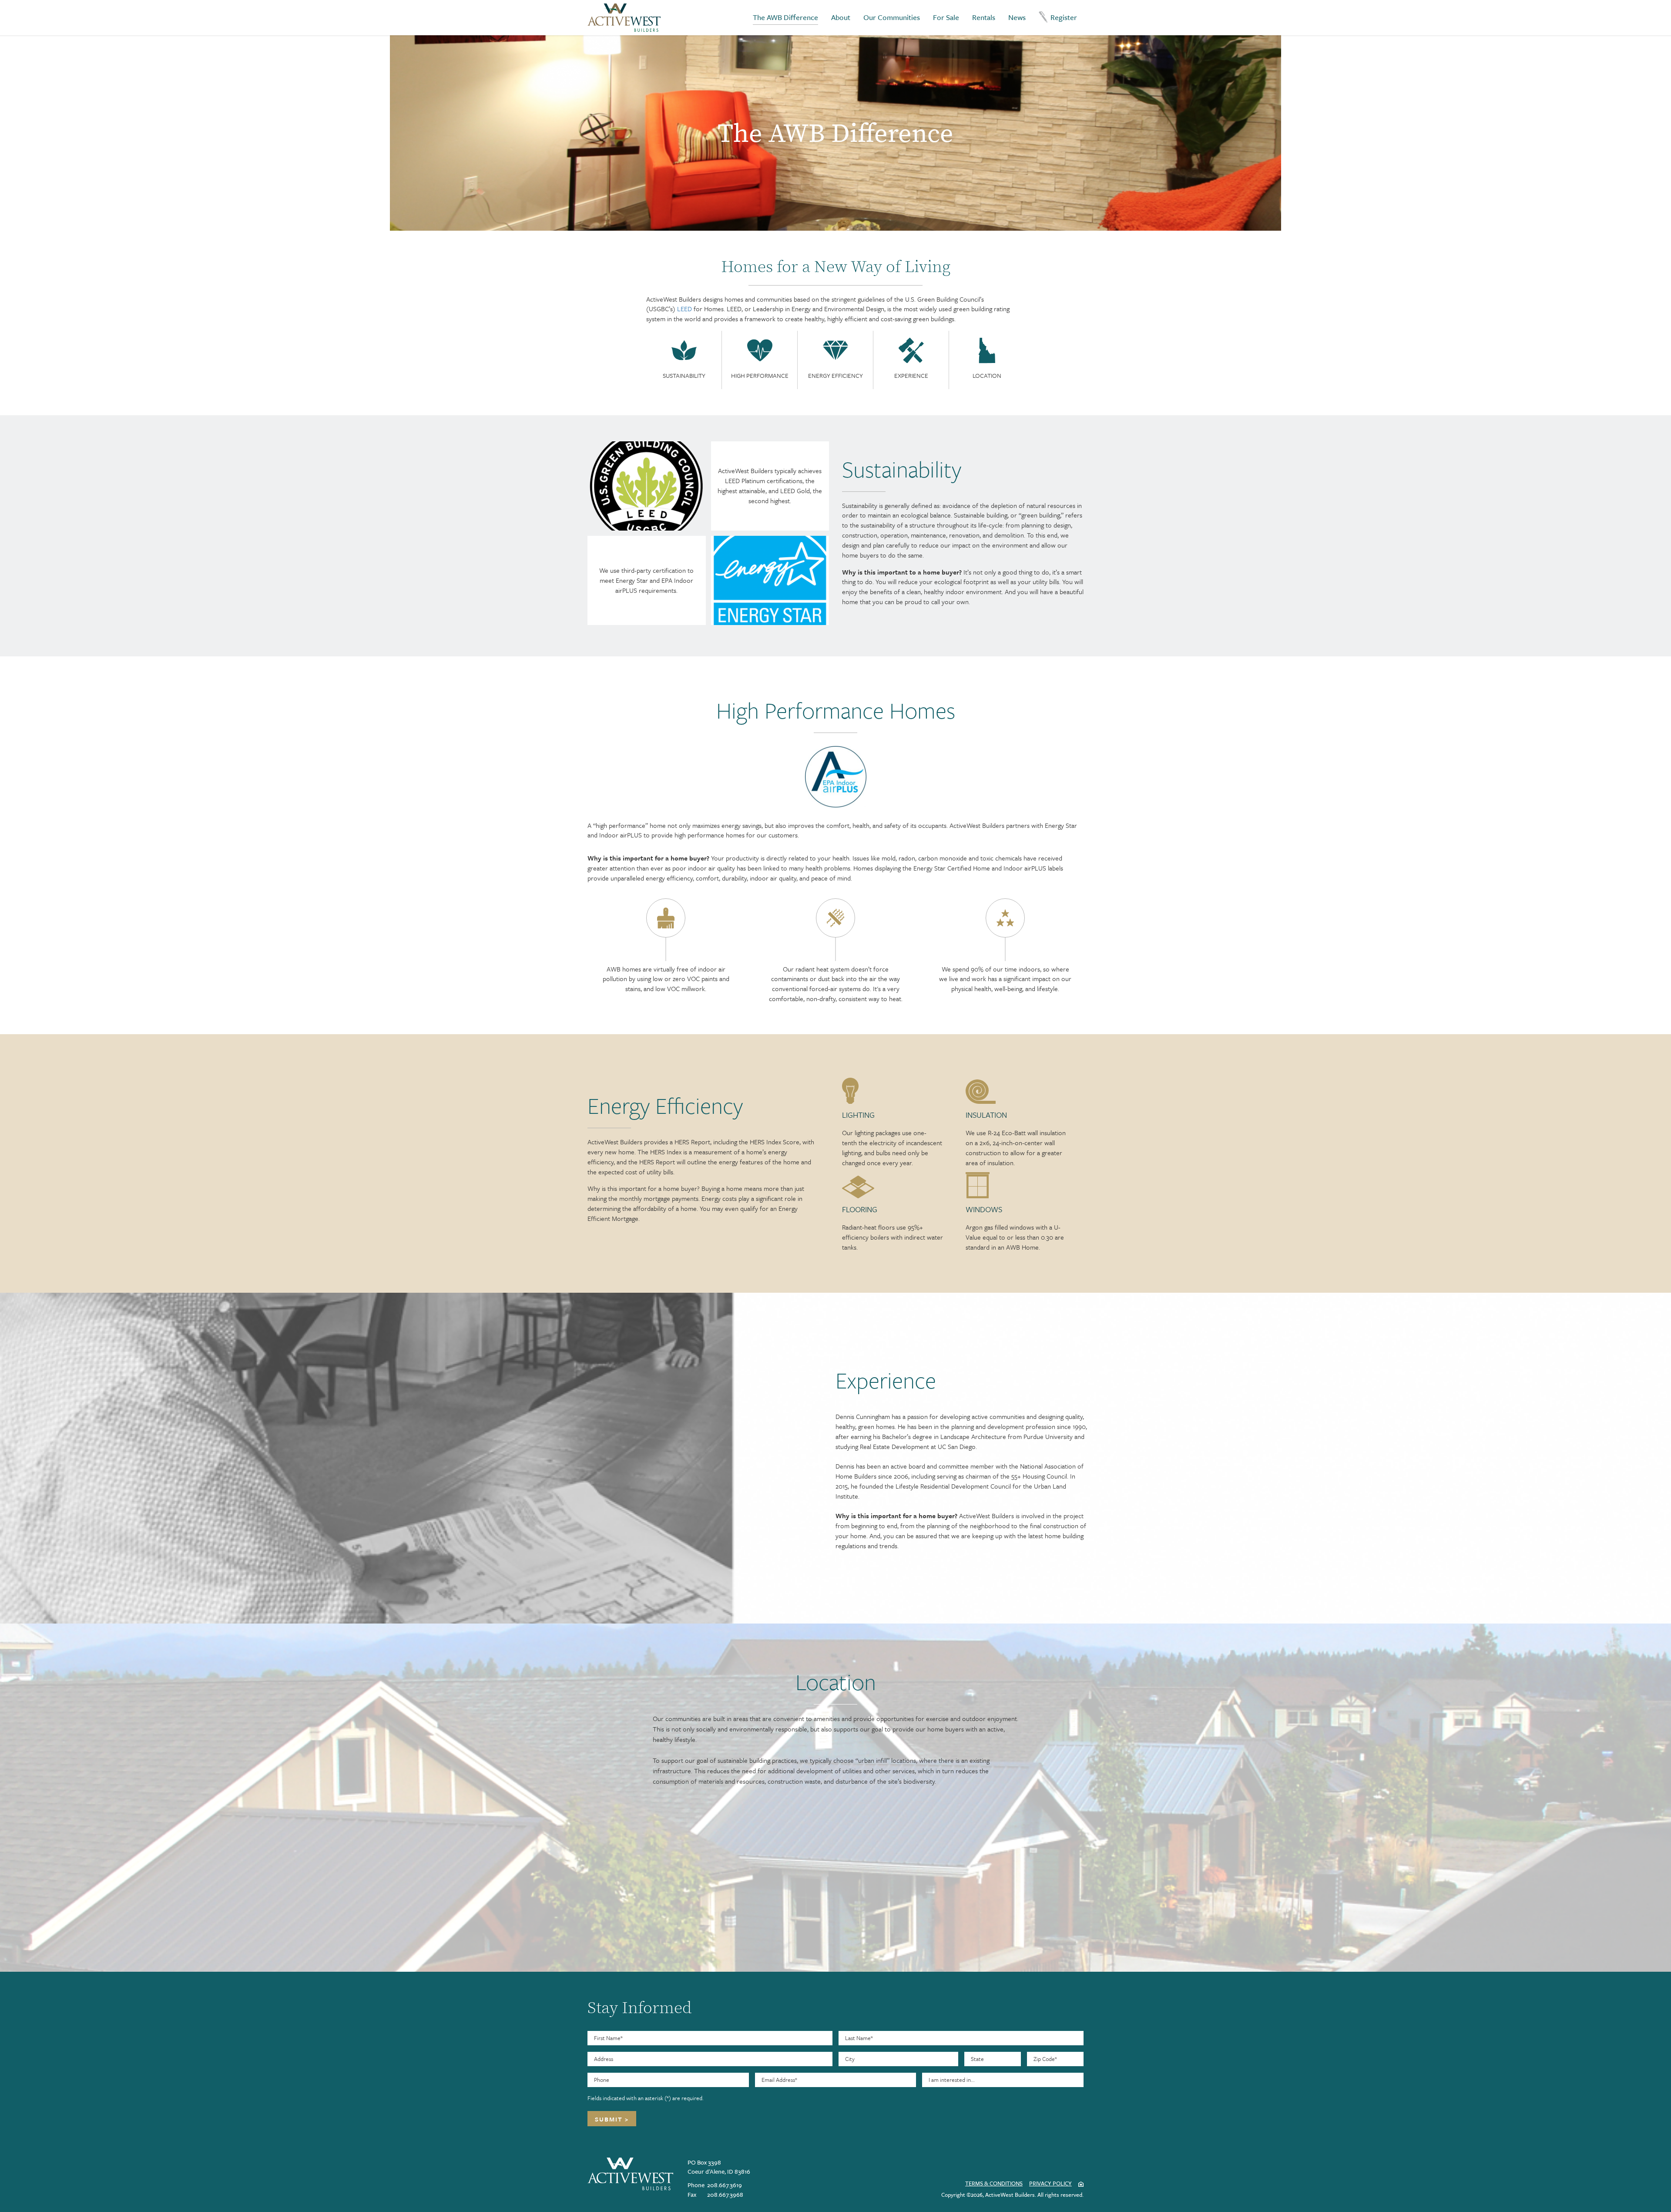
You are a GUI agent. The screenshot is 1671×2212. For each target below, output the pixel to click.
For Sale (946, 17)
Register (1064, 17)
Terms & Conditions (994, 2183)
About (841, 17)
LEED (685, 309)
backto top (1649, 2193)
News (1017, 17)
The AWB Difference (785, 17)
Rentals (984, 17)
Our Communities (892, 17)
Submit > (612, 2119)
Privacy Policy (1050, 2183)
